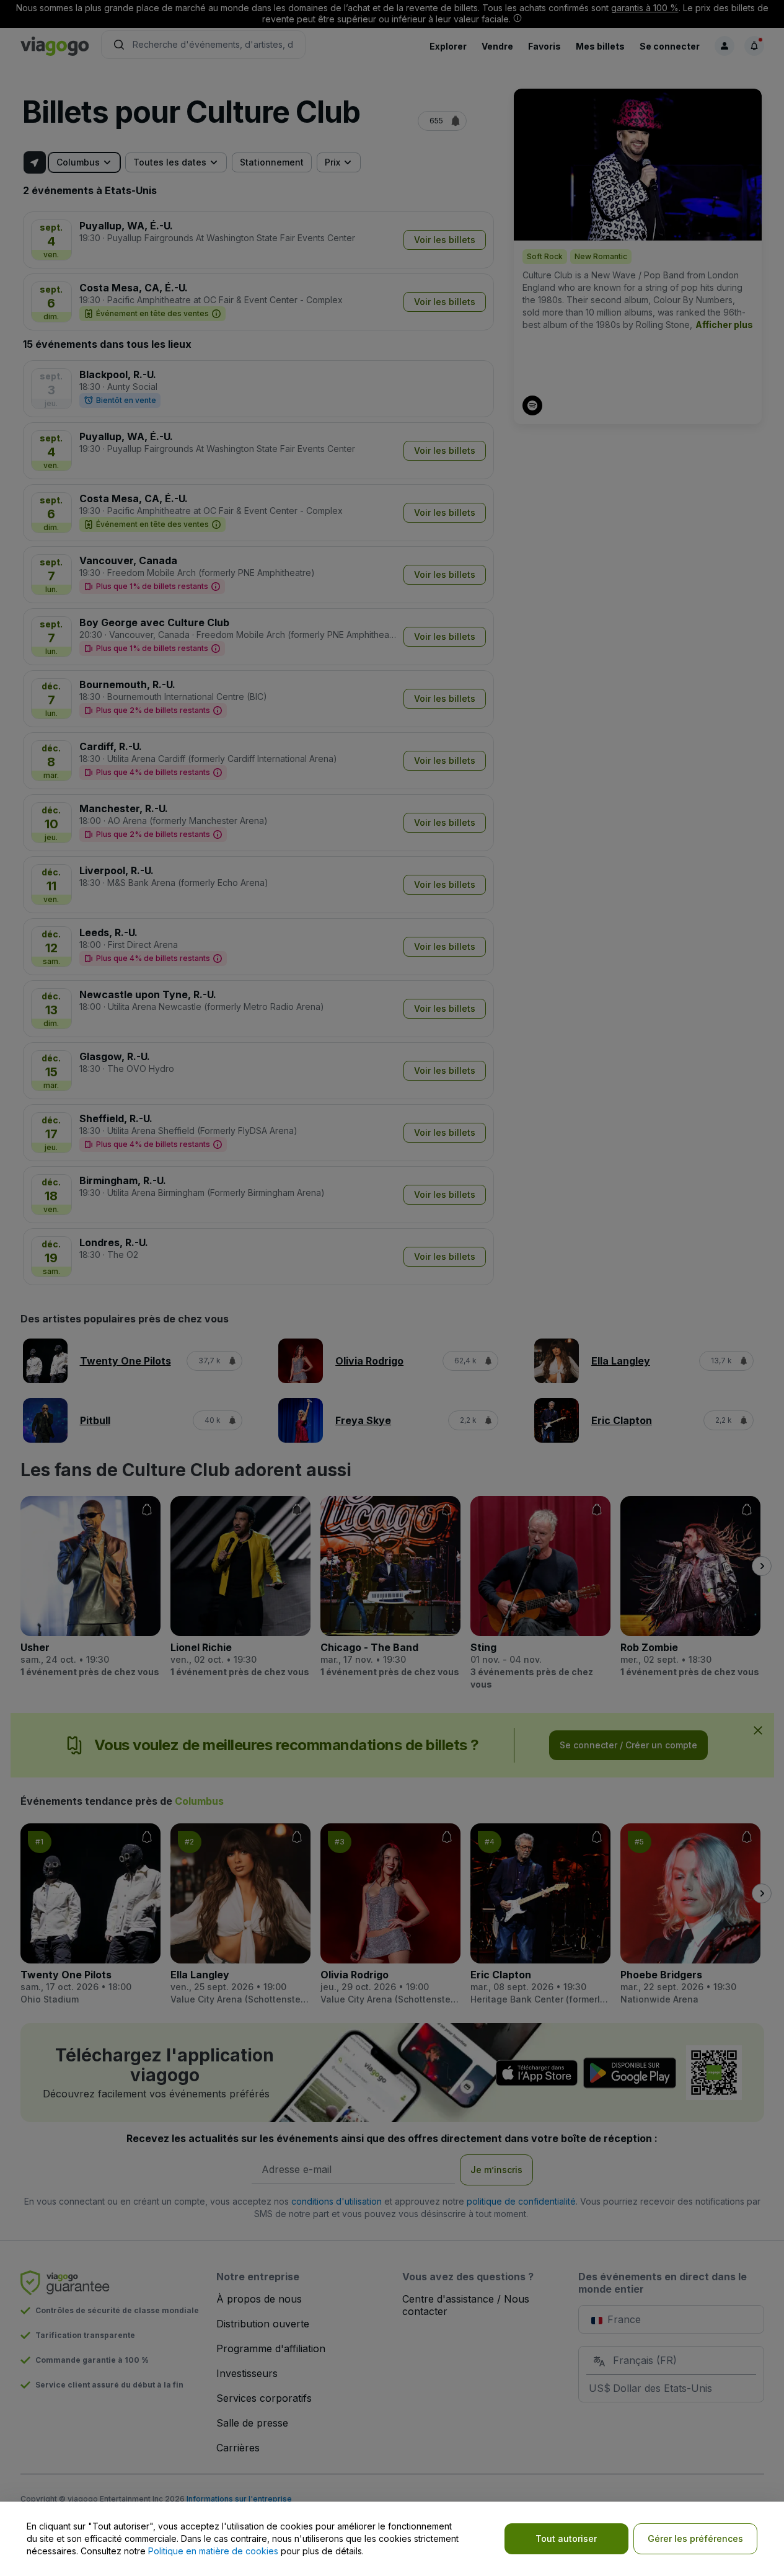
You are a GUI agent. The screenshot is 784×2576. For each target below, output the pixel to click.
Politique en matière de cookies (213, 2551)
